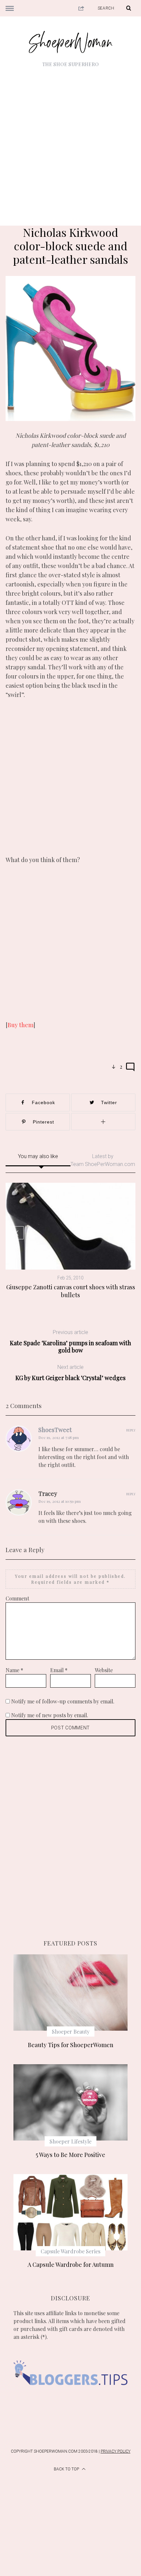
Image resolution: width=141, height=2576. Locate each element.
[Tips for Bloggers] (70, 2396)
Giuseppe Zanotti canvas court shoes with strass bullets (71, 1291)
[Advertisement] (70, 142)
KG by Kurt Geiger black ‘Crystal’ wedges (70, 1373)
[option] (70, 1241)
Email (59, 1670)
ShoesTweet (55, 1430)
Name (14, 1670)
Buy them (20, 1025)
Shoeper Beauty (71, 2031)
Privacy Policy (116, 2451)
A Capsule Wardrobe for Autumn (71, 2265)
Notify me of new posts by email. (50, 1715)
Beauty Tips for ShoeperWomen (71, 2045)
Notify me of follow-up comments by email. (63, 1701)
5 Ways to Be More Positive (70, 2155)
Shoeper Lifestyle (70, 2141)
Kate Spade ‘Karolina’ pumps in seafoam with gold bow (70, 1341)
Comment (17, 1598)
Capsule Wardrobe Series (70, 2251)
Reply (131, 1430)
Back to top (67, 2469)
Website (104, 1670)
